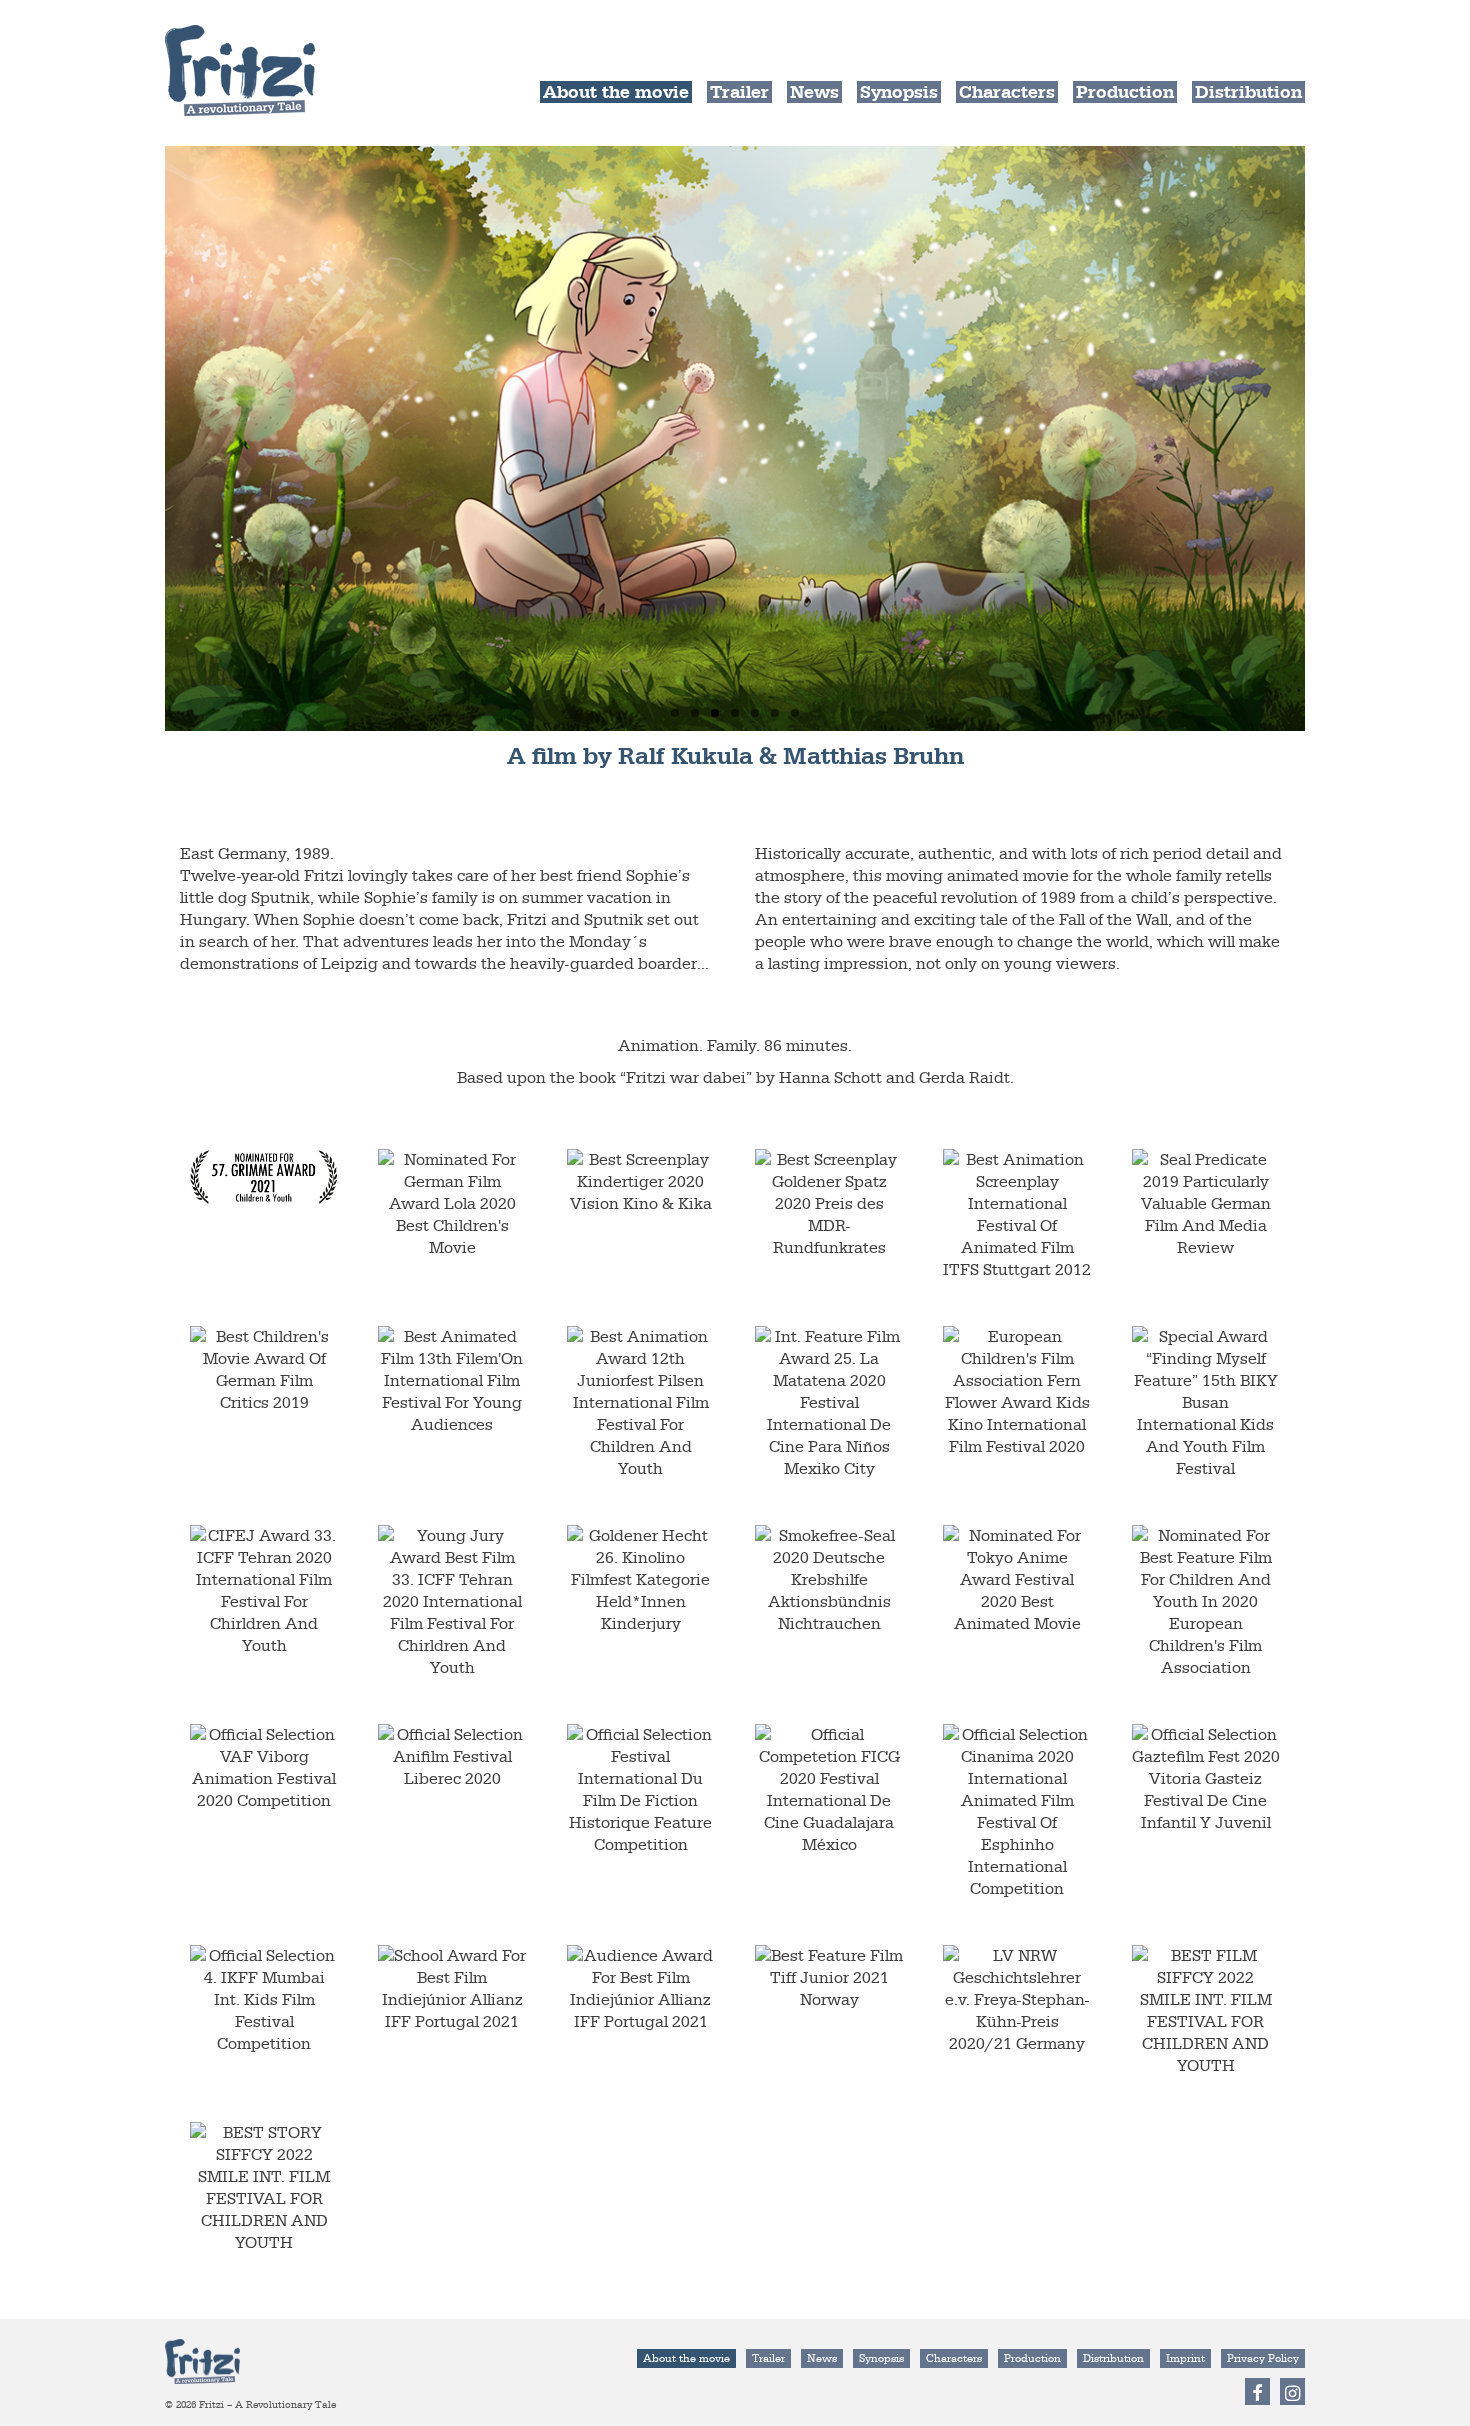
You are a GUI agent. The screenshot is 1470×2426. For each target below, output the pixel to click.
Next (1322, 438)
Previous (147, 438)
